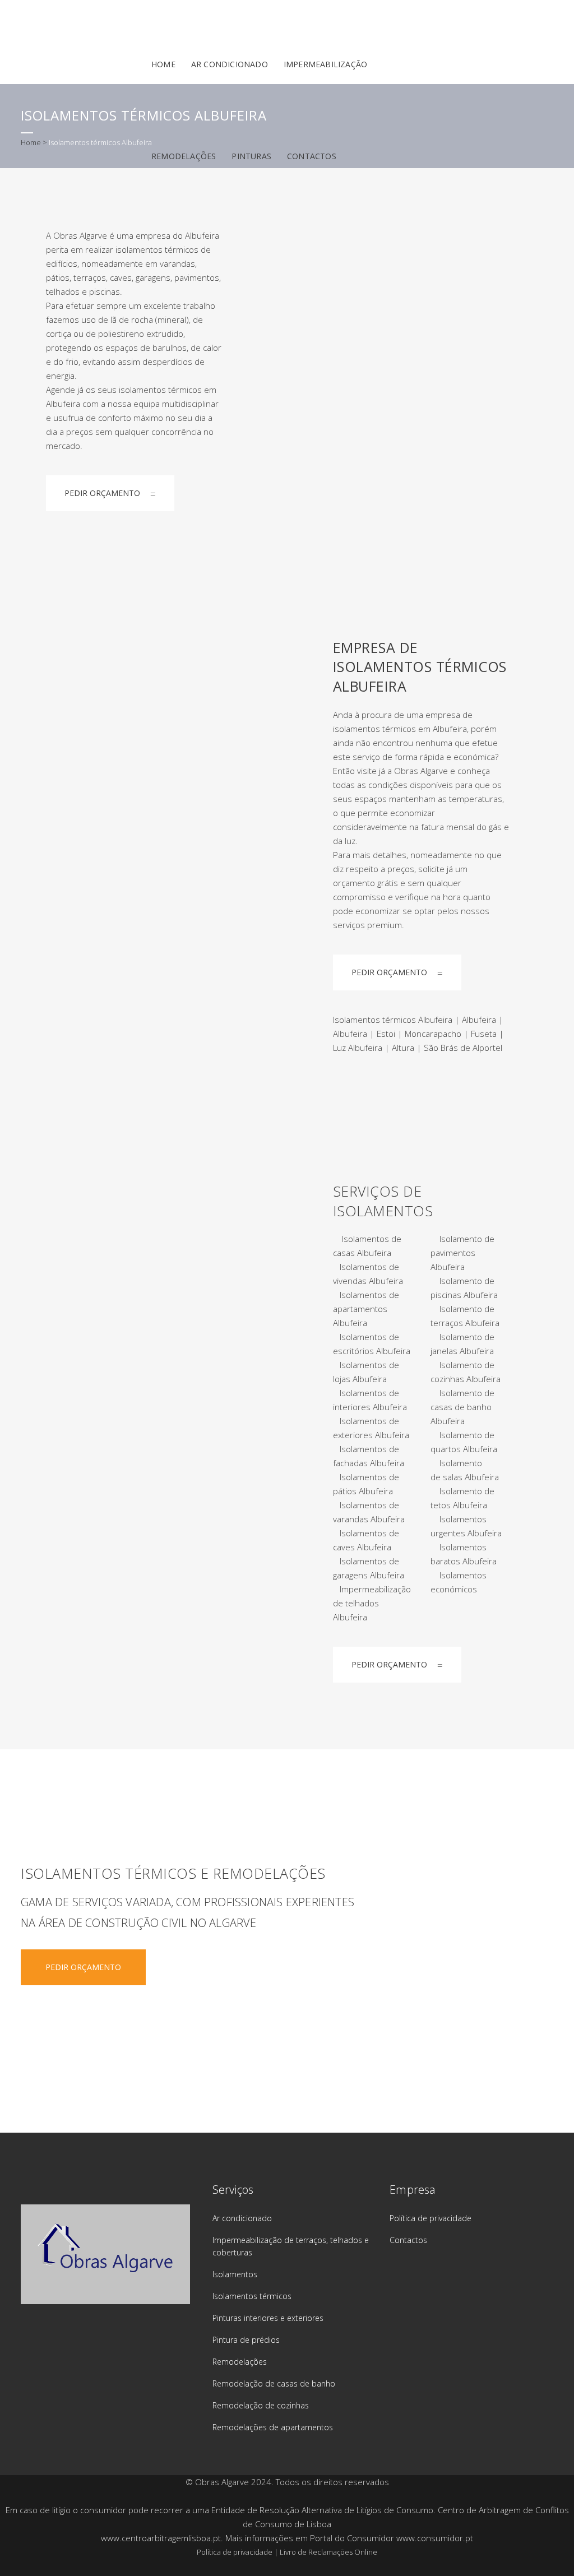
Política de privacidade (430, 2218)
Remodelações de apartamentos (273, 2427)
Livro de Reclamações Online (328, 2552)
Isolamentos (235, 2274)
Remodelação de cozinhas (261, 2405)
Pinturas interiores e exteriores (268, 2318)
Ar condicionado (242, 2218)
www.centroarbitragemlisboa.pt (161, 2538)
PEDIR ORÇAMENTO (102, 493)
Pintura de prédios (246, 2340)
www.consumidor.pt (435, 2538)
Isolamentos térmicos (252, 2296)
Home (31, 142)
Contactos (408, 2240)
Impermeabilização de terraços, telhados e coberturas (291, 2246)
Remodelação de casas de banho (274, 2383)
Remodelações (240, 2362)
